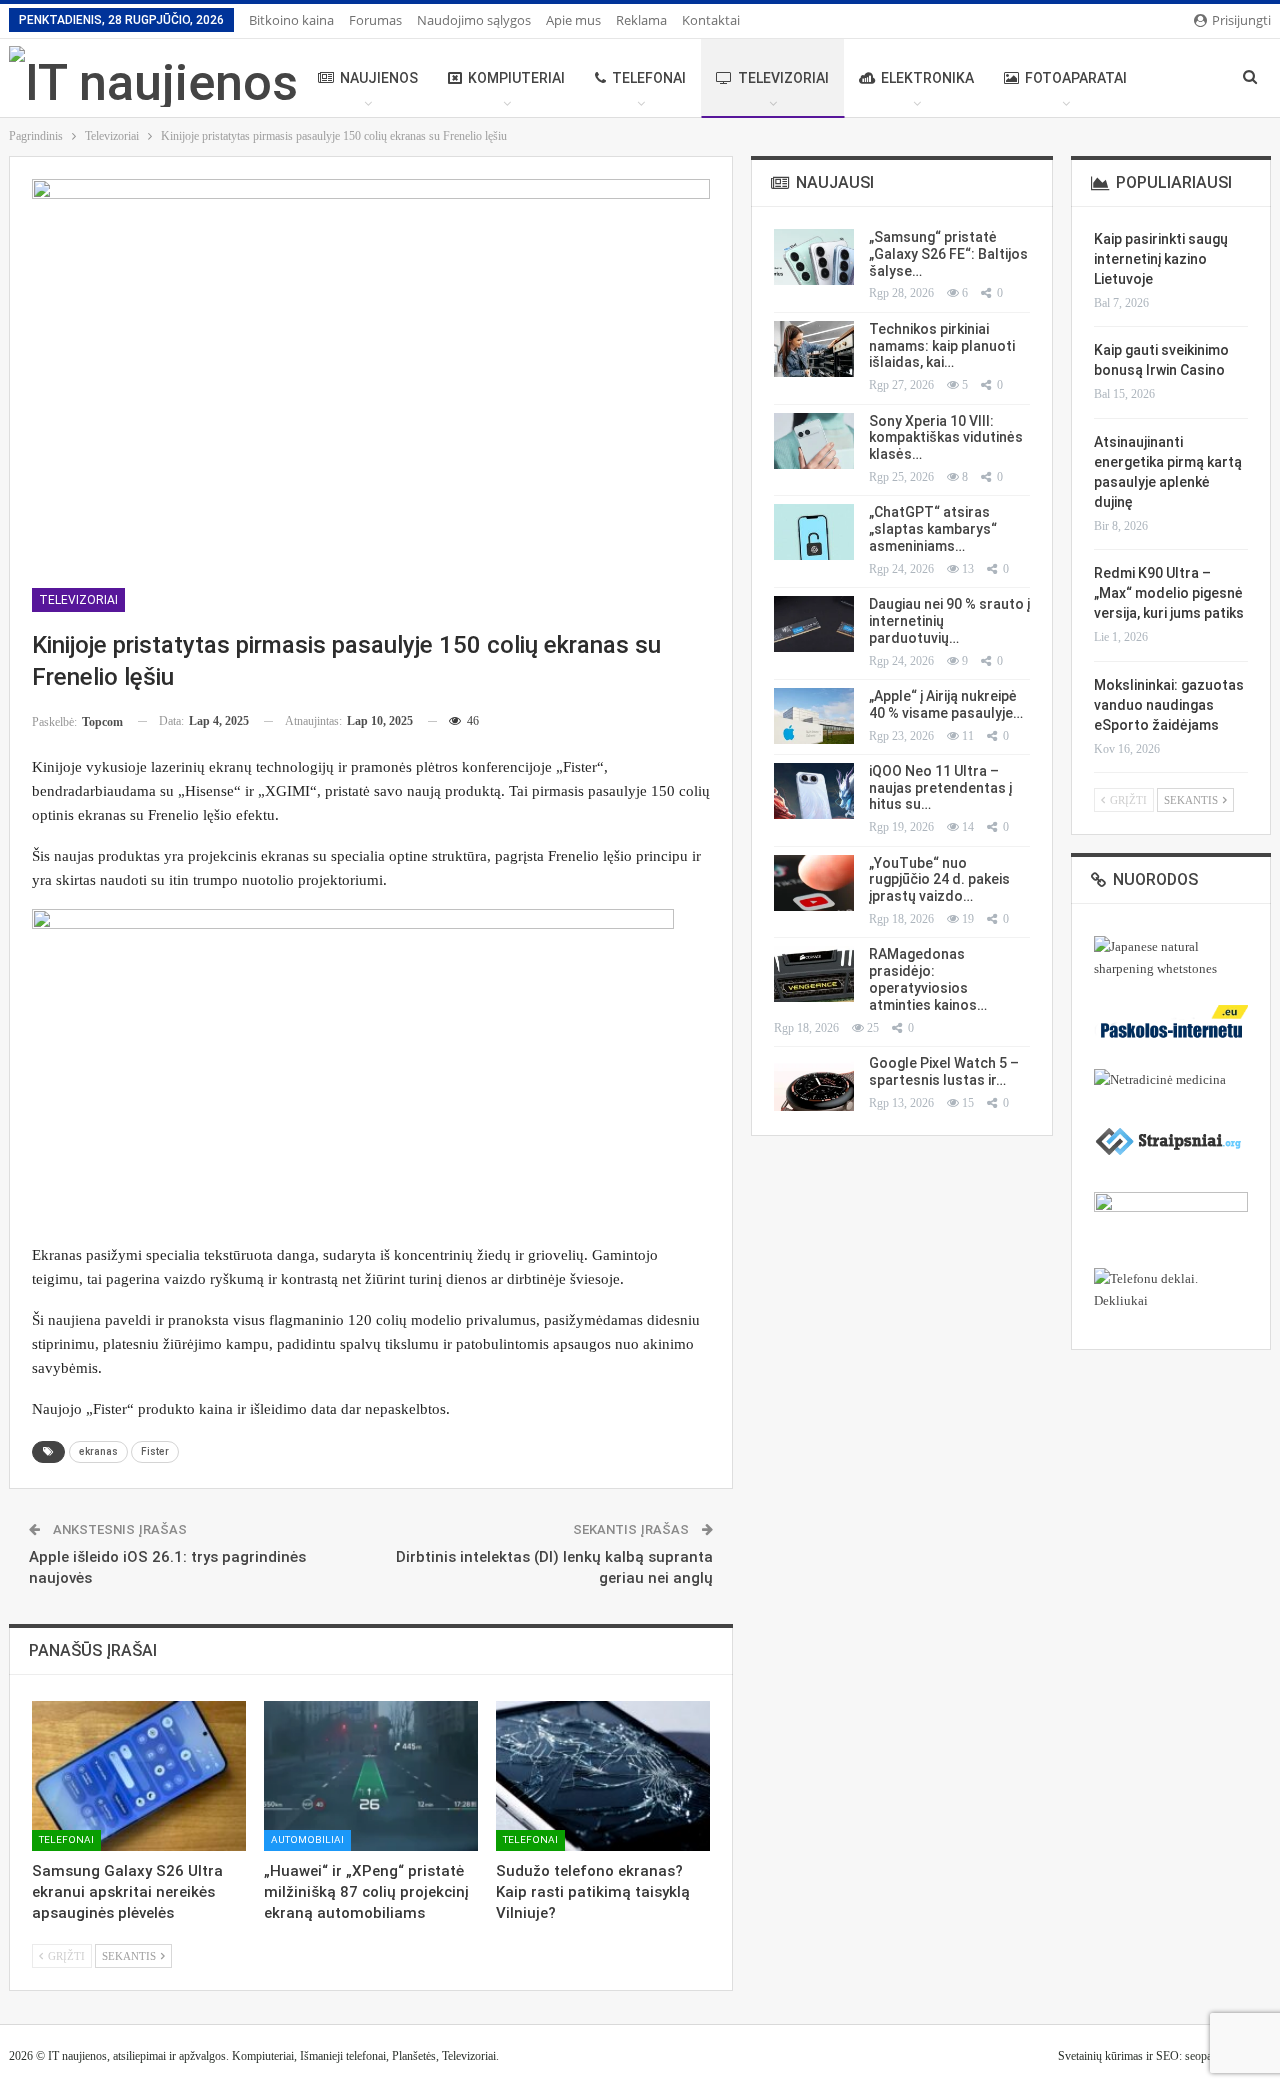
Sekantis (130, 1956)
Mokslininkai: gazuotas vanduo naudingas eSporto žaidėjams (1169, 705)
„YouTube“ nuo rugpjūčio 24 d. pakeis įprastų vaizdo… (939, 880)
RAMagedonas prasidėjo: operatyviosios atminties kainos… (928, 979)
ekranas (98, 1451)
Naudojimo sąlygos (474, 20)
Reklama (641, 20)
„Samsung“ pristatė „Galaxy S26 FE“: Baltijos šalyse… (948, 254)
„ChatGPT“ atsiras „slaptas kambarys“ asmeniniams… (933, 529)
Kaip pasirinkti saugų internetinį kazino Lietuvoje (1161, 259)
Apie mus (573, 20)
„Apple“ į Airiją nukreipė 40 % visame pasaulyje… (946, 704)
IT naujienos (77, 2056)
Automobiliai (307, 1839)
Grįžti (65, 1956)
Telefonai (649, 78)
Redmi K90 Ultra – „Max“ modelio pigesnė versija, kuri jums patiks (1169, 593)
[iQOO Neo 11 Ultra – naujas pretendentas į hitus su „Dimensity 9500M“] (814, 791)
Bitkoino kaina (291, 20)
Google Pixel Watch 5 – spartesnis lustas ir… (944, 1071)
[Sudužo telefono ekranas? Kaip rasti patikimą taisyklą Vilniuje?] (603, 1776)
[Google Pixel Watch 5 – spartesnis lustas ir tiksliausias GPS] (814, 1083)
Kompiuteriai (516, 78)
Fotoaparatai (1076, 78)
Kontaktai (711, 20)
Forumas (375, 20)
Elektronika (927, 78)
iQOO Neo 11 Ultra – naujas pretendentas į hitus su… (940, 788)
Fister (155, 1451)
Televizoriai (783, 78)
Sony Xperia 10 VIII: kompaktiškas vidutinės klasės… (946, 438)
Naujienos (379, 78)
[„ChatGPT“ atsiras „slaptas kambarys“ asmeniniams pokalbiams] (814, 532)
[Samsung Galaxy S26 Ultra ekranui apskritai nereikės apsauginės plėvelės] (139, 1776)
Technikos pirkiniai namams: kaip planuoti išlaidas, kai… (942, 346)
